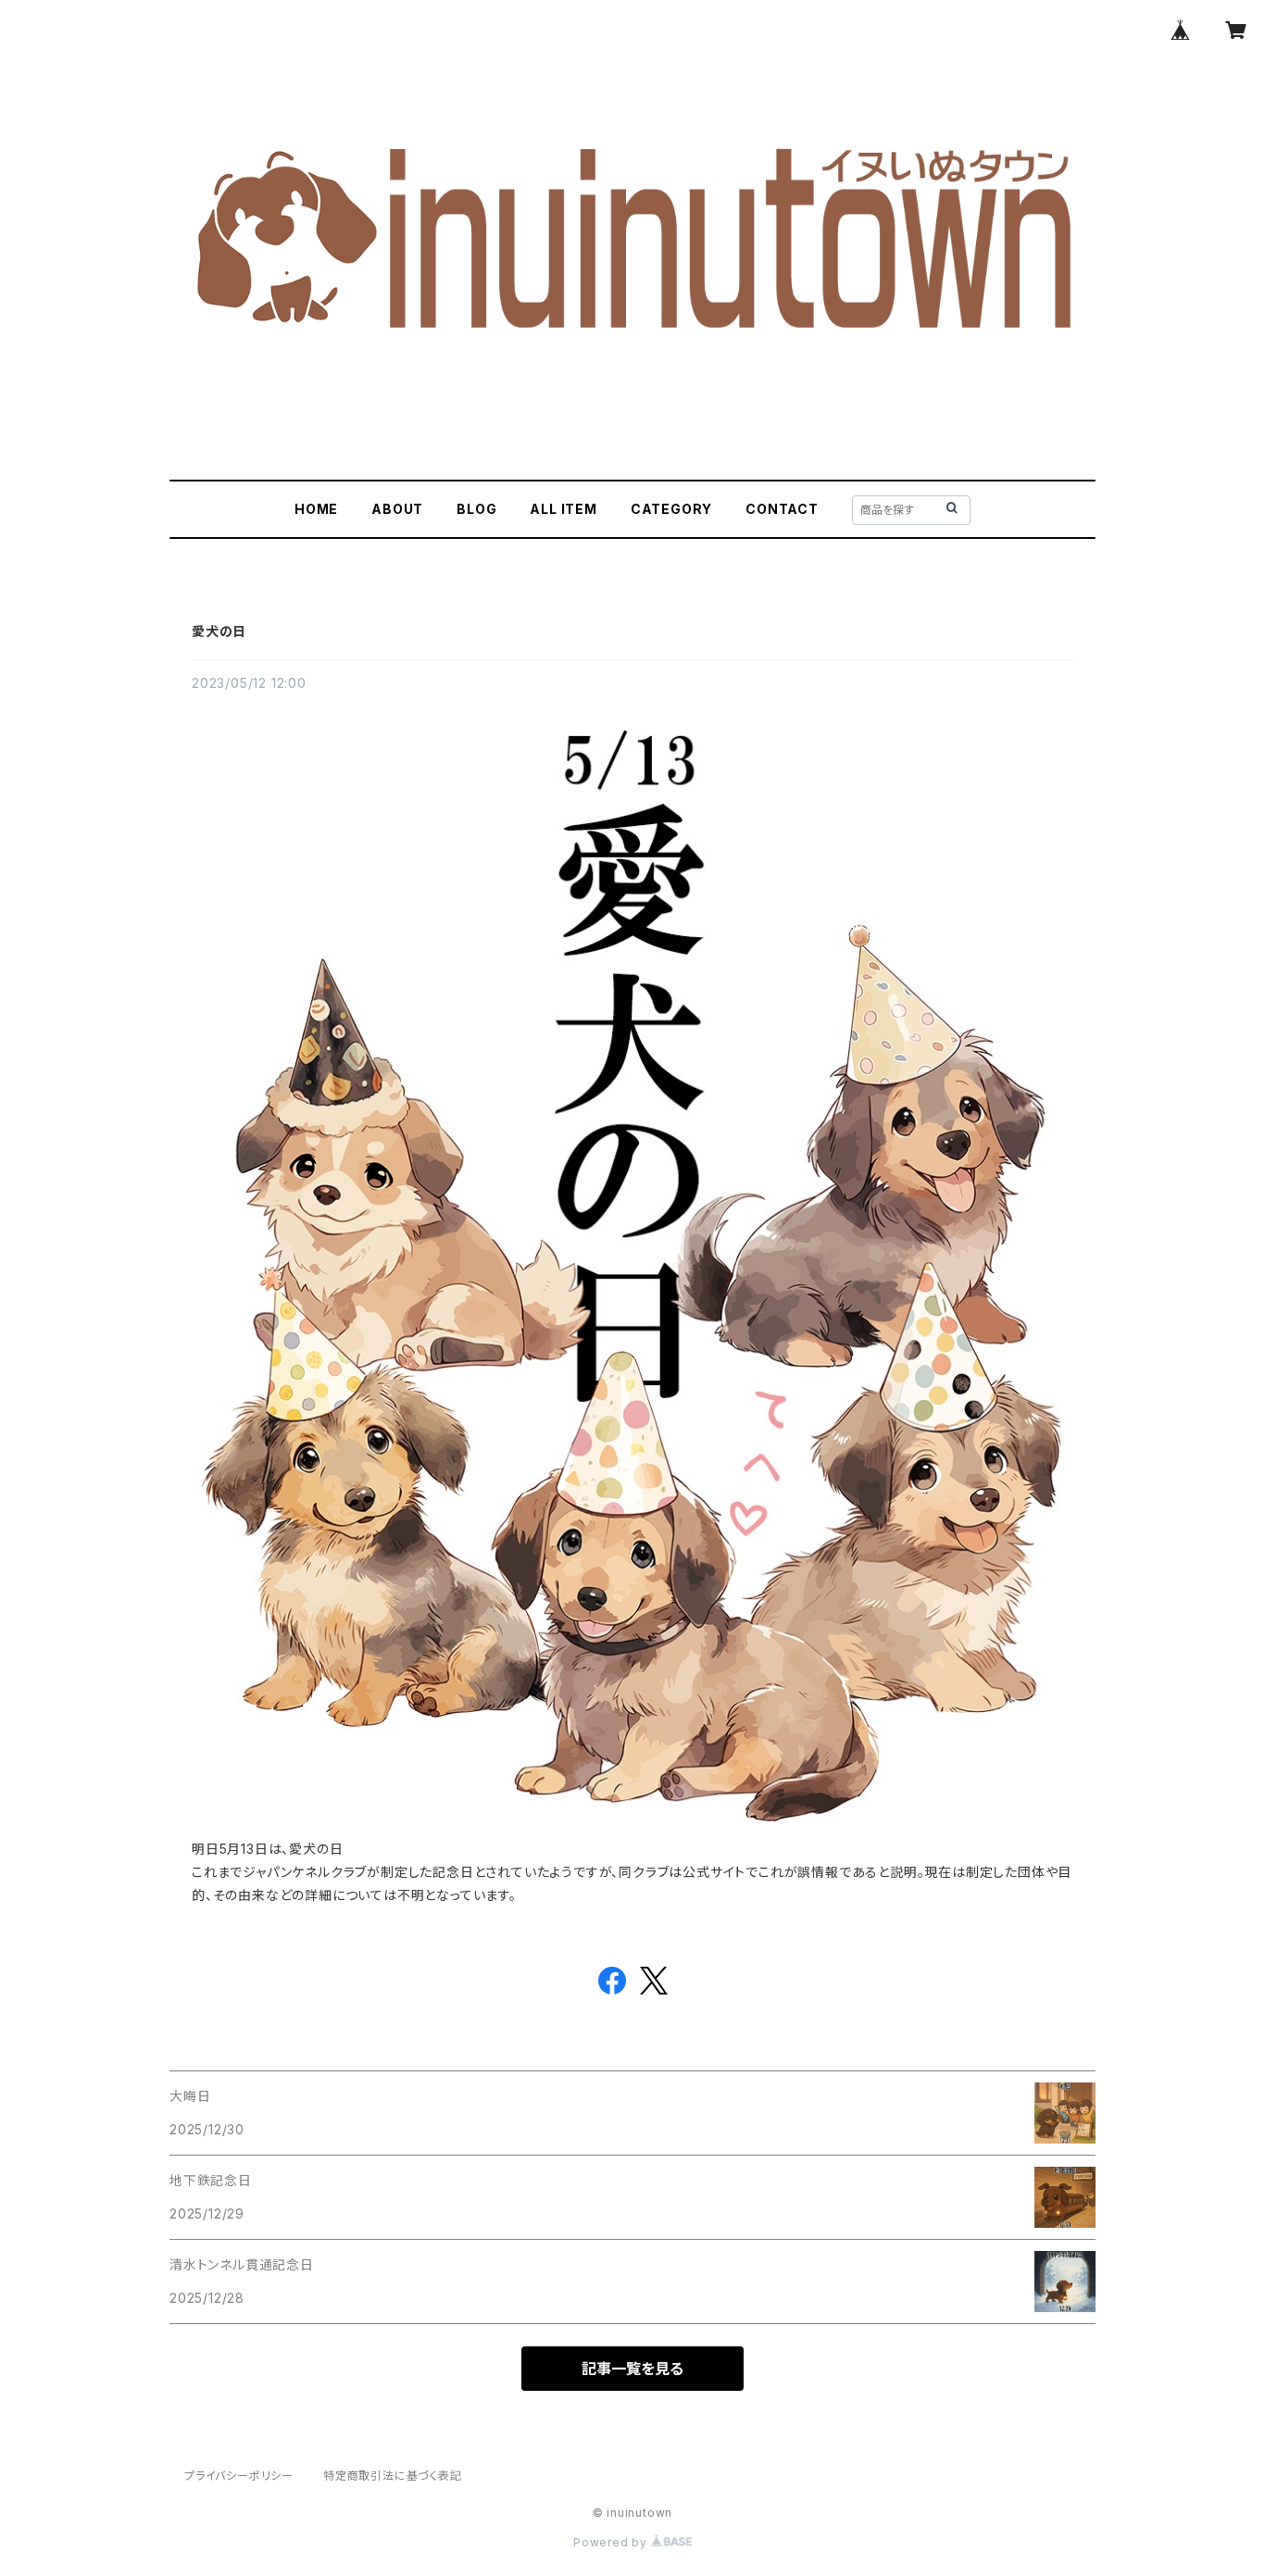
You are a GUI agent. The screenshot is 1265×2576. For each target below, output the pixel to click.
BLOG (476, 509)
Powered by (612, 2542)
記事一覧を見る (632, 2369)
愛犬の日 (219, 631)
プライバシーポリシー (239, 2476)
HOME (316, 509)
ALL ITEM (563, 509)
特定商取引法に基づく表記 (393, 2476)
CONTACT (782, 509)
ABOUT (397, 509)
